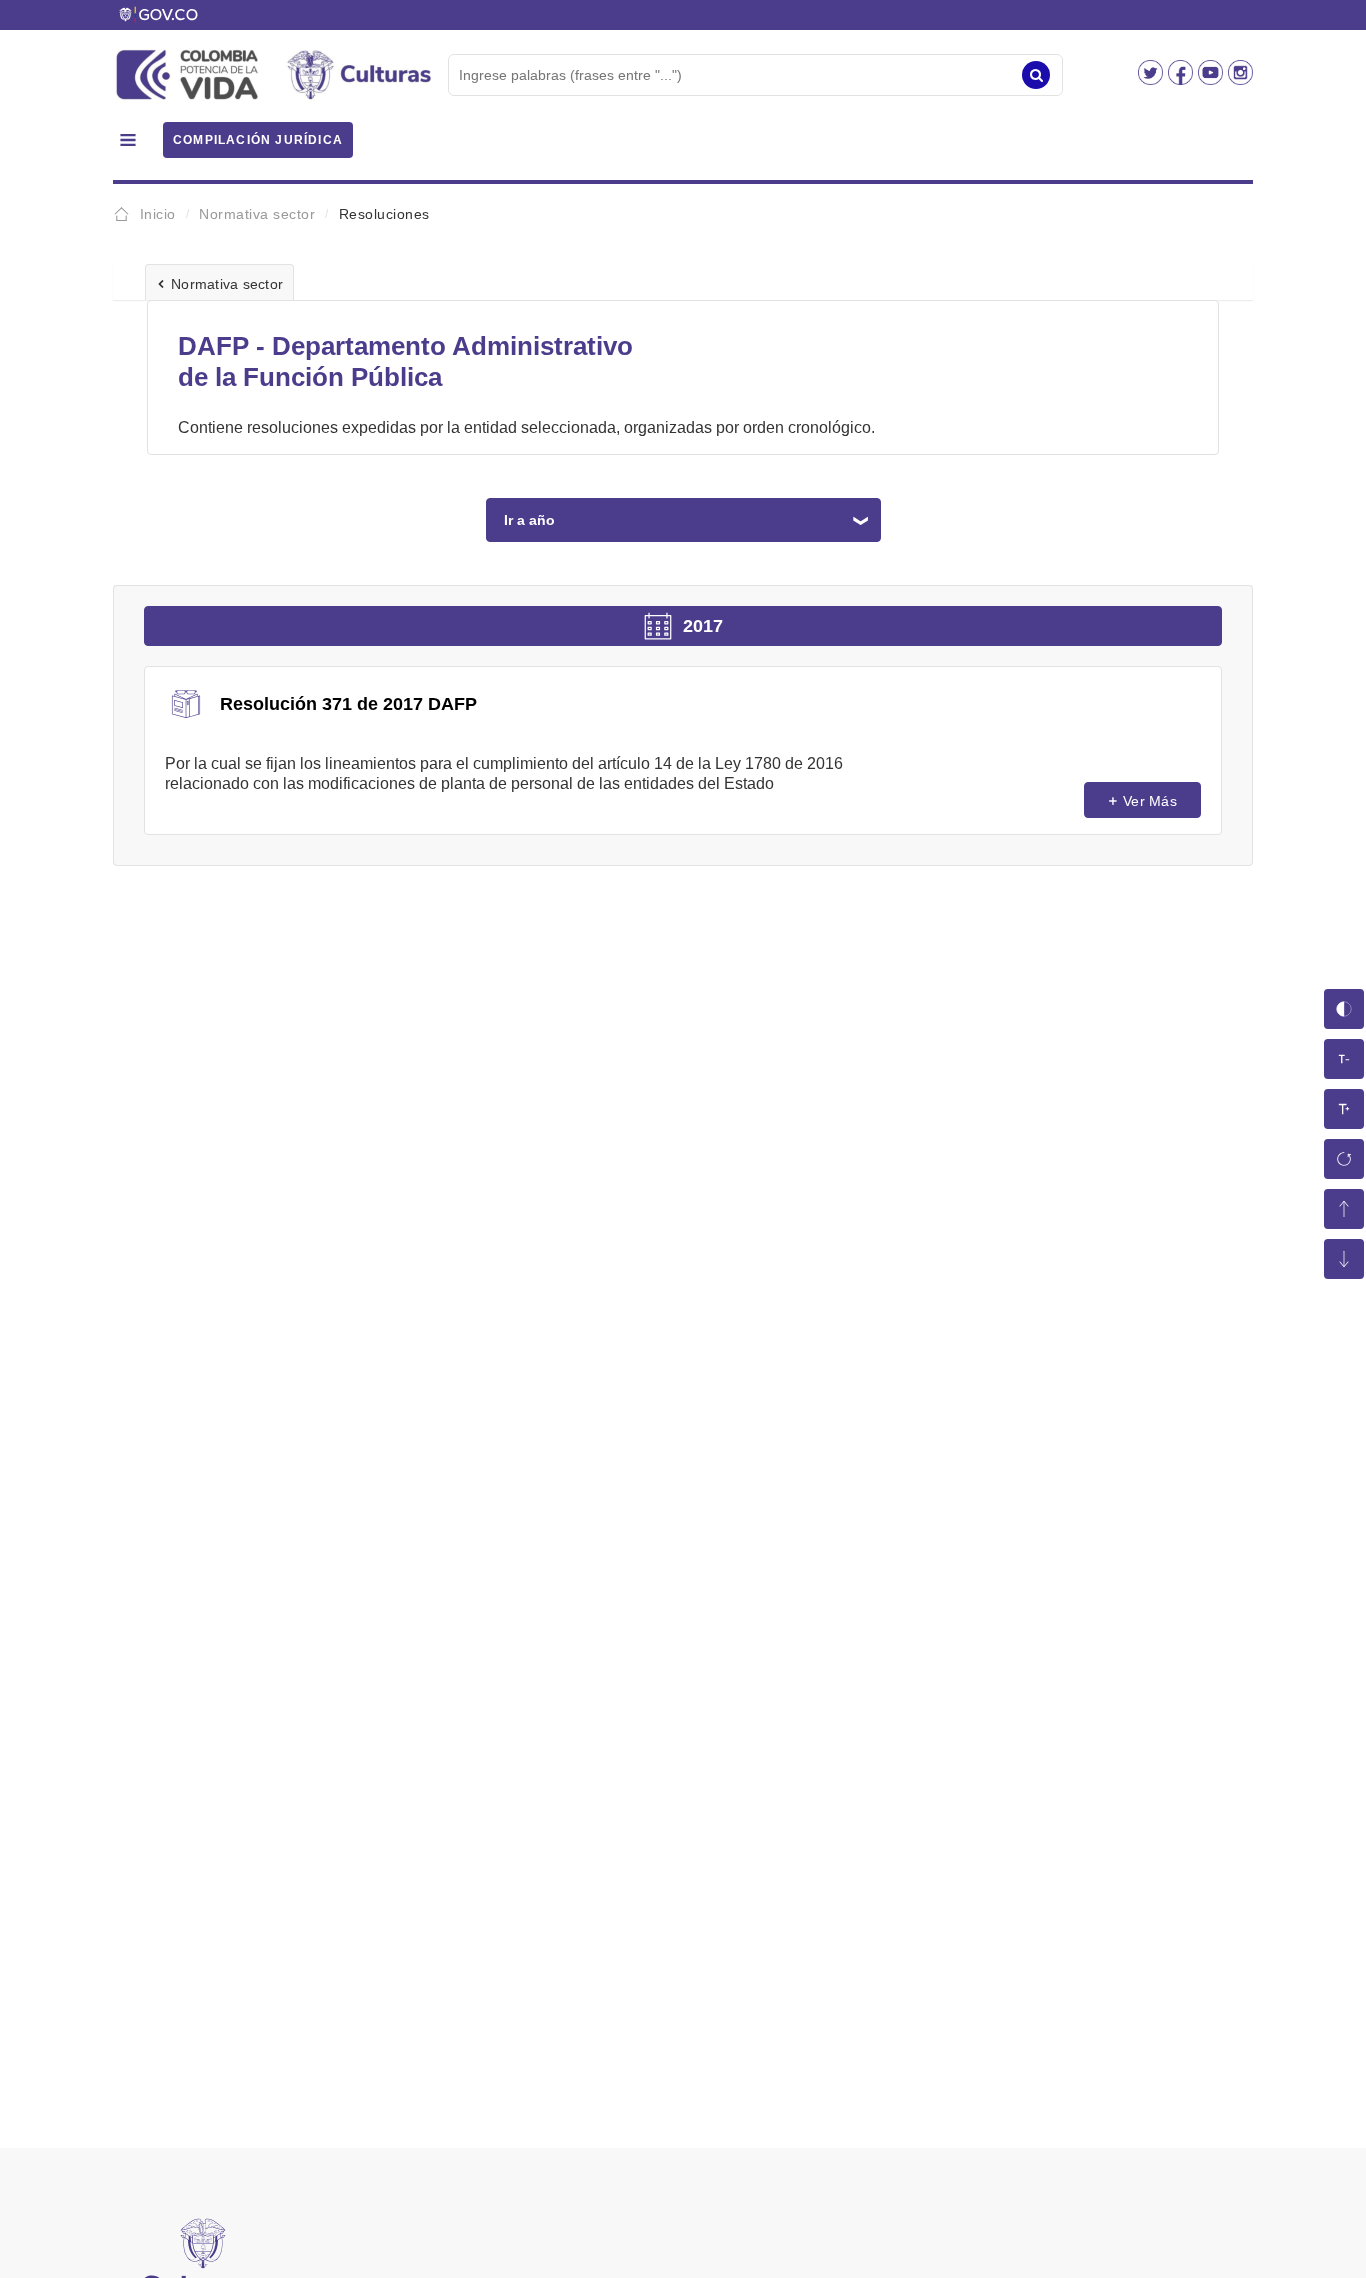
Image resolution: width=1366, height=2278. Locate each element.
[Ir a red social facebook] (1183, 79)
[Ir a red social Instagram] (1240, 79)
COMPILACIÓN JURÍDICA (258, 140)
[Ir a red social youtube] (1213, 79)
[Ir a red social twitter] (1153, 79)
